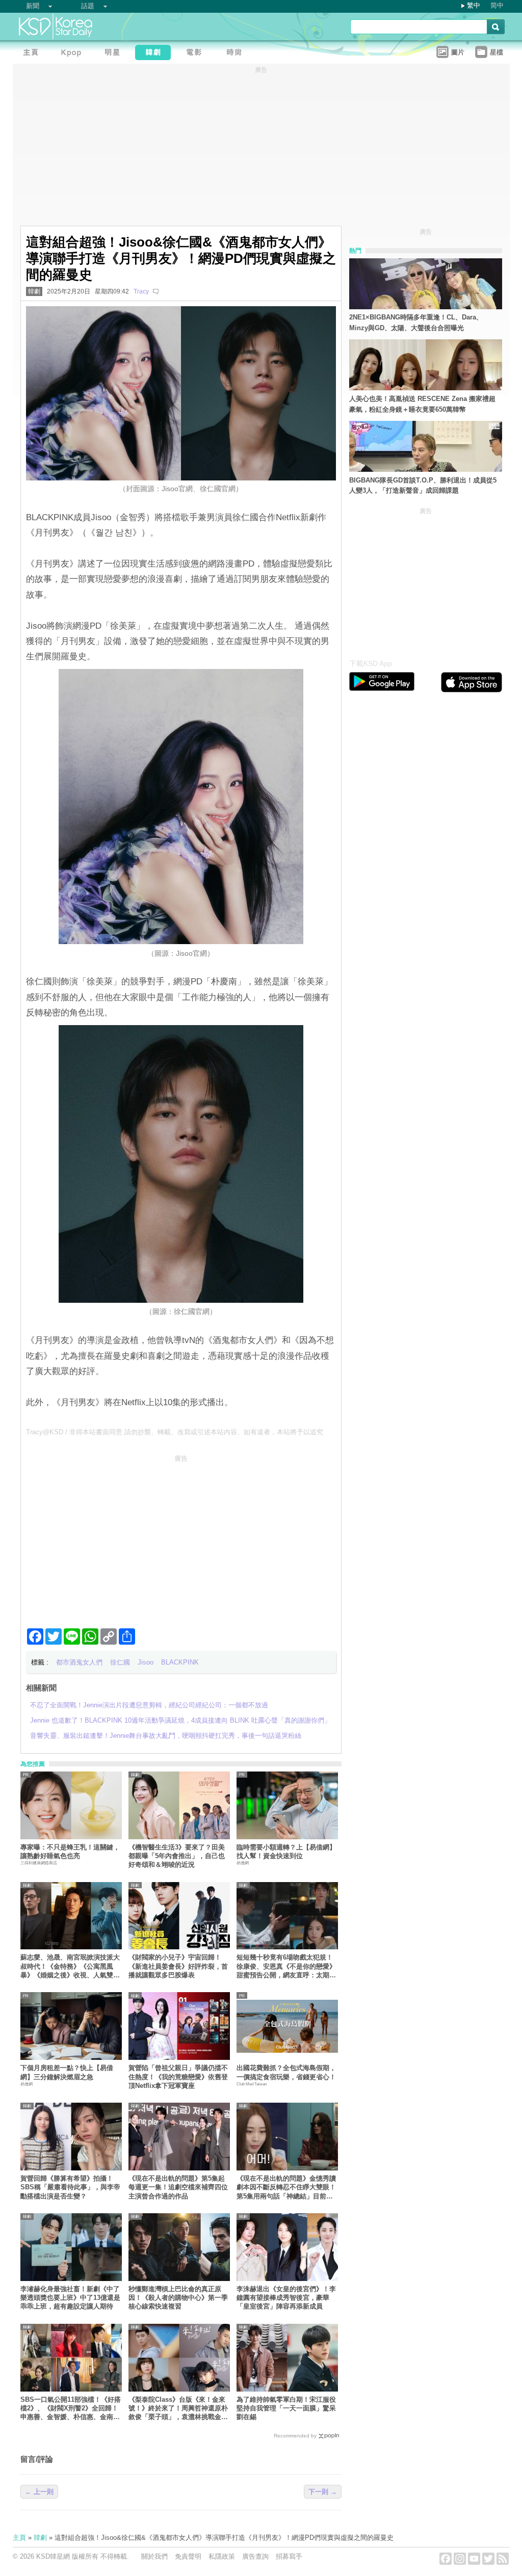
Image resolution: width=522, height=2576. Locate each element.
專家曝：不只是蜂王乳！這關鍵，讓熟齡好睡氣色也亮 (70, 1852)
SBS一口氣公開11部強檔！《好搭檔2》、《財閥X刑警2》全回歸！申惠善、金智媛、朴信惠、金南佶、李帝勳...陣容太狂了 (71, 2409)
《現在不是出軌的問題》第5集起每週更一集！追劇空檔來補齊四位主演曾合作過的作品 (178, 2187)
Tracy (141, 291)
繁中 (474, 5)
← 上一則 (39, 2492)
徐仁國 (120, 1662)
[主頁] (33, 54)
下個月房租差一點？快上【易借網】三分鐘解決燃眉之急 (67, 2072)
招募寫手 (289, 2556)
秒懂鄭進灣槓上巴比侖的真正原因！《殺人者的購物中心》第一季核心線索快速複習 (178, 2298)
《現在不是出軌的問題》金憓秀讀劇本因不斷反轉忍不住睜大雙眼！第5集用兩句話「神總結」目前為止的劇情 (286, 2188)
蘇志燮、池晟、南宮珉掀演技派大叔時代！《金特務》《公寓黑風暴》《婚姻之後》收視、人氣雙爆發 (70, 1966)
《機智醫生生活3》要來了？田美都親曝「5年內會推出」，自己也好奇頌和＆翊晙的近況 (177, 1856)
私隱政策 (222, 2556)
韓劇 (34, 291)
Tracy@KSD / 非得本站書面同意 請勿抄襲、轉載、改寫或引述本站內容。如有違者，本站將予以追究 (175, 1432)
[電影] (196, 54)
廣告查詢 (255, 2556)
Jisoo (146, 1662)
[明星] (115, 54)
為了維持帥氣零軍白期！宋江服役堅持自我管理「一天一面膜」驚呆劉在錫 (286, 2408)
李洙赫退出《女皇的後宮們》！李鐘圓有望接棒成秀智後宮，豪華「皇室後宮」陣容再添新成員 (286, 2298)
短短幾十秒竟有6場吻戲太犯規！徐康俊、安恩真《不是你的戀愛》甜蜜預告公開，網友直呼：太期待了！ (286, 1966)
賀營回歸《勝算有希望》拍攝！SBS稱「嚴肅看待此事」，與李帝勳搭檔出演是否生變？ (70, 2187)
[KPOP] (74, 54)
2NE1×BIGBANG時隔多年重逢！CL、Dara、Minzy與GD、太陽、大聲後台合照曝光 (416, 323)
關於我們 (154, 2556)
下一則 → (323, 2492)
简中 (497, 5)
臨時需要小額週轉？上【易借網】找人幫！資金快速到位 (286, 1852)
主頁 (19, 2538)
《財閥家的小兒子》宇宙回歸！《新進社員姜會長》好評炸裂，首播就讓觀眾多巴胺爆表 (178, 1966)
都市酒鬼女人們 (79, 1662)
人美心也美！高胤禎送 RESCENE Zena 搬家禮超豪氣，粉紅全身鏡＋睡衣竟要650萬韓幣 (422, 404)
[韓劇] (155, 54)
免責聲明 (188, 2556)
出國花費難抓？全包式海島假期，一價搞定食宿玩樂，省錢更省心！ (286, 2072)
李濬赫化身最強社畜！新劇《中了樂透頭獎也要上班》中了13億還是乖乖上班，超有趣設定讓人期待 (70, 2298)
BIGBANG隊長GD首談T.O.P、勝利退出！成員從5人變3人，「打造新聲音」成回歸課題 (423, 486)
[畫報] (237, 54)
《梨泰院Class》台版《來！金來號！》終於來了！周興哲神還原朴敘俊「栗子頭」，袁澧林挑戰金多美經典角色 (178, 2409)
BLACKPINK (180, 1662)
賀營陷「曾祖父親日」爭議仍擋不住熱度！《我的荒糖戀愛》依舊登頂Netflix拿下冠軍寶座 (178, 2077)
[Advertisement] (181, 1537)
